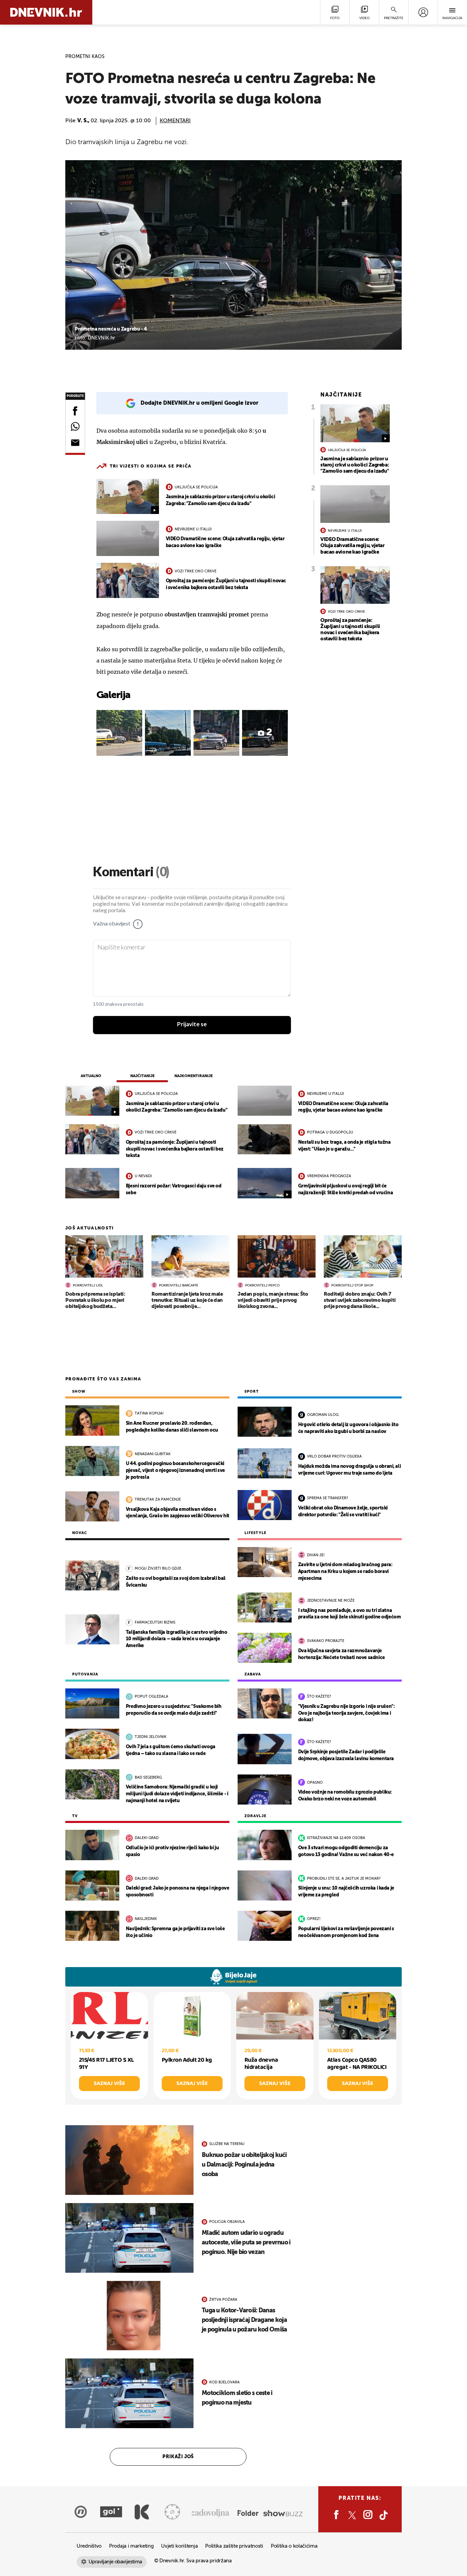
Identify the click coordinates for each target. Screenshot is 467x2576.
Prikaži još (178, 2457)
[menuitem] (423, 12)
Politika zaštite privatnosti (234, 2546)
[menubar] (423, 12)
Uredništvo (89, 2546)
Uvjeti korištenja (179, 2546)
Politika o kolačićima (294, 2546)
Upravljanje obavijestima (115, 2562)
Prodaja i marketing (131, 2546)
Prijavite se (192, 1025)
